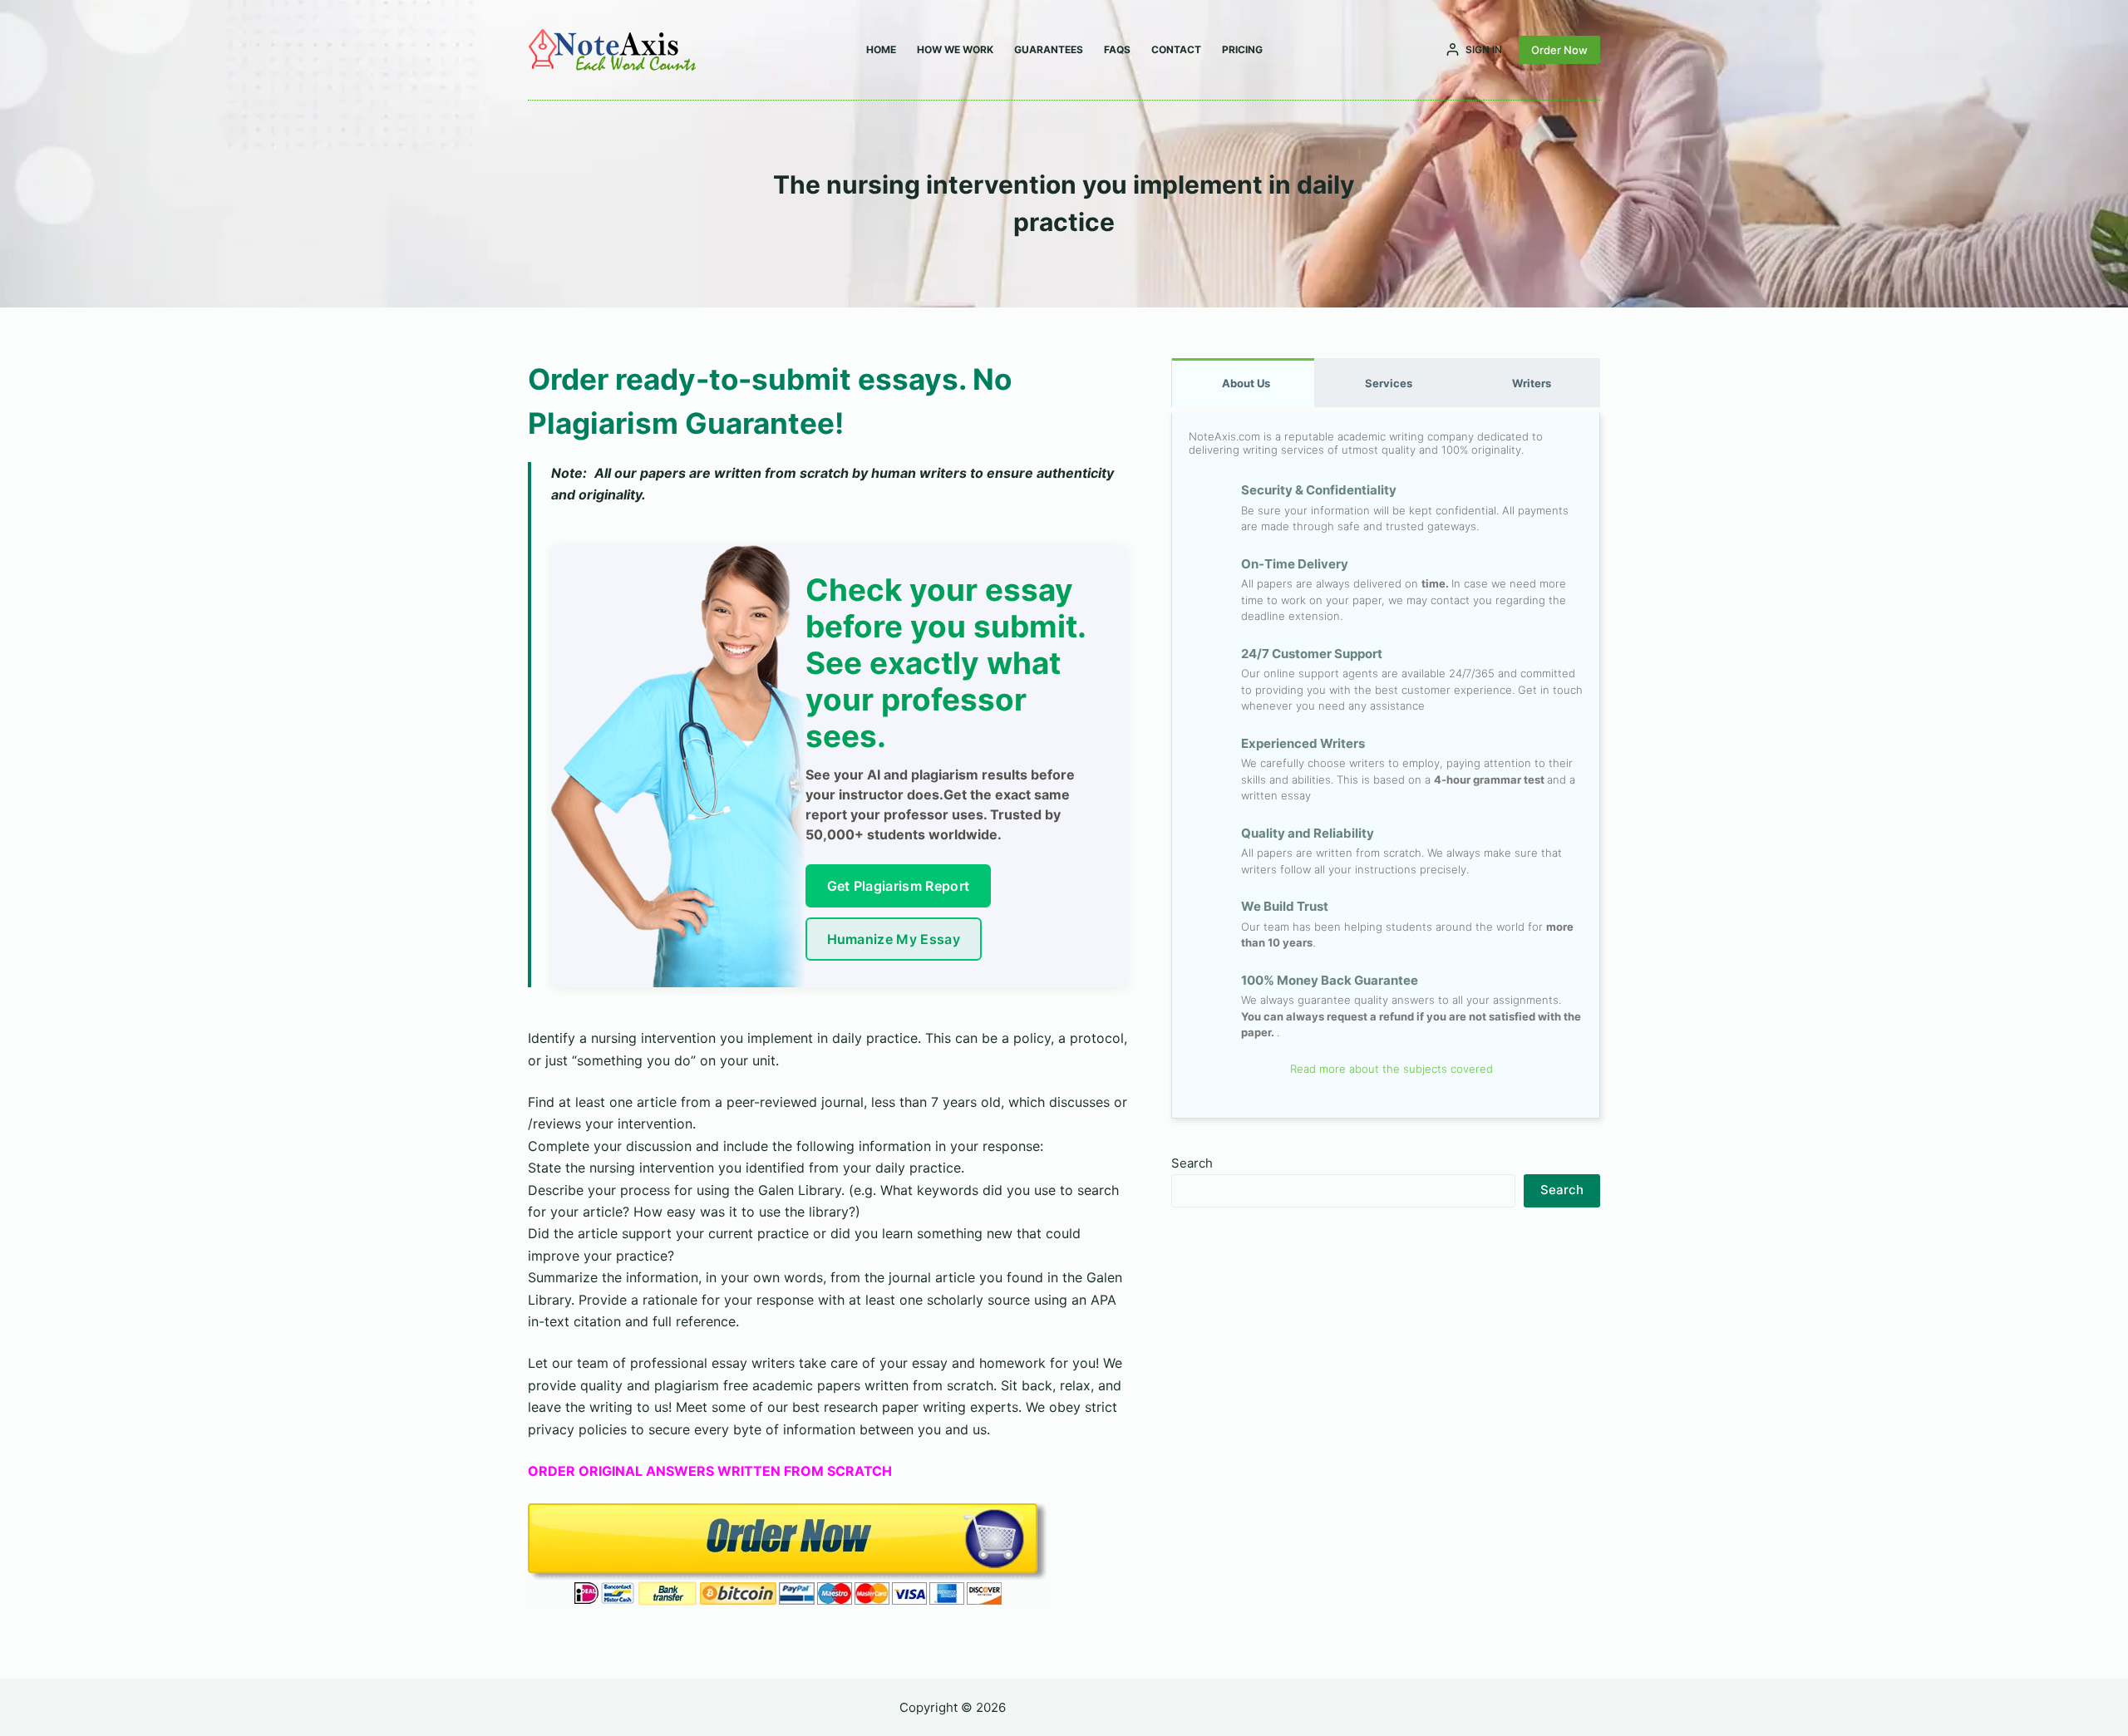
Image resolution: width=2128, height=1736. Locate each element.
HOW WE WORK (955, 49)
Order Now (1559, 50)
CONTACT (1176, 49)
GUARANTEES (1049, 49)
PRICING (1242, 49)
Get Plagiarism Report (899, 886)
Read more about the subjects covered (1390, 1069)
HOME (881, 49)
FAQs (1117, 49)
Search (1192, 1163)
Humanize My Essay (894, 939)
